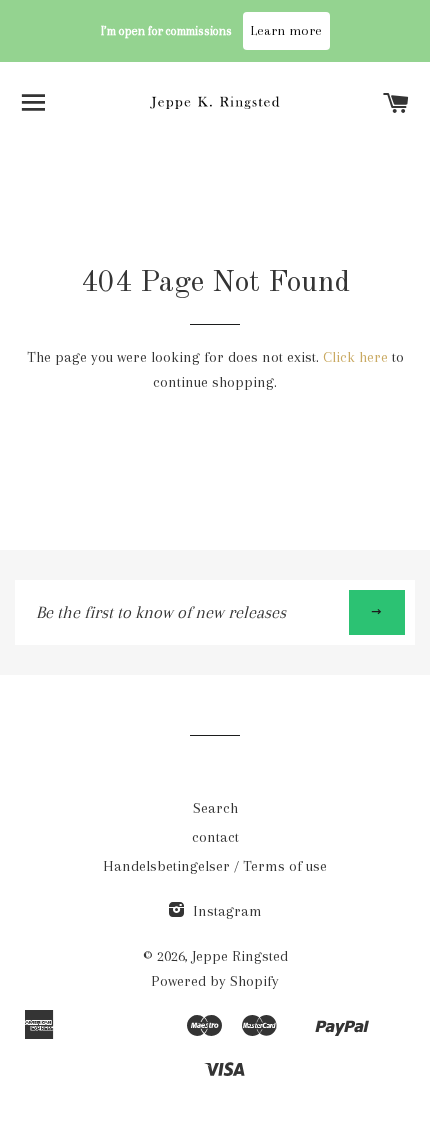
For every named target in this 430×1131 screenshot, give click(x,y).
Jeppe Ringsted (240, 956)
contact (215, 837)
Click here (355, 357)
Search (215, 808)
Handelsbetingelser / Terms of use (215, 866)
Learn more (286, 30)
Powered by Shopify (215, 981)
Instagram (225, 911)
